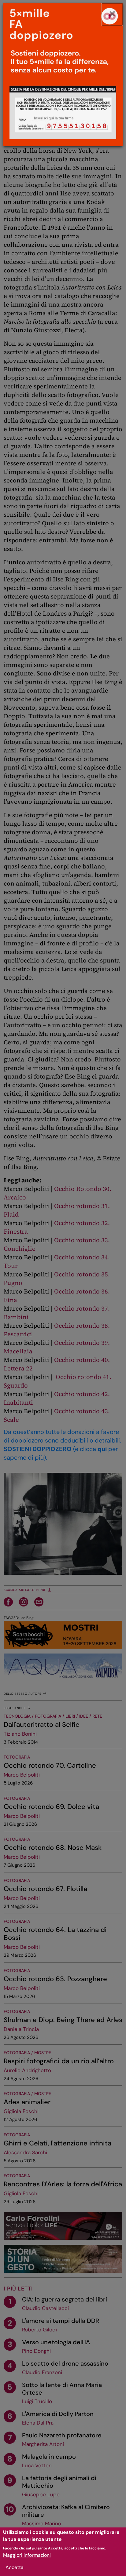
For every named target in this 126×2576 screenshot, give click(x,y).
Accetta (15, 2567)
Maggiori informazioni (27, 2555)
